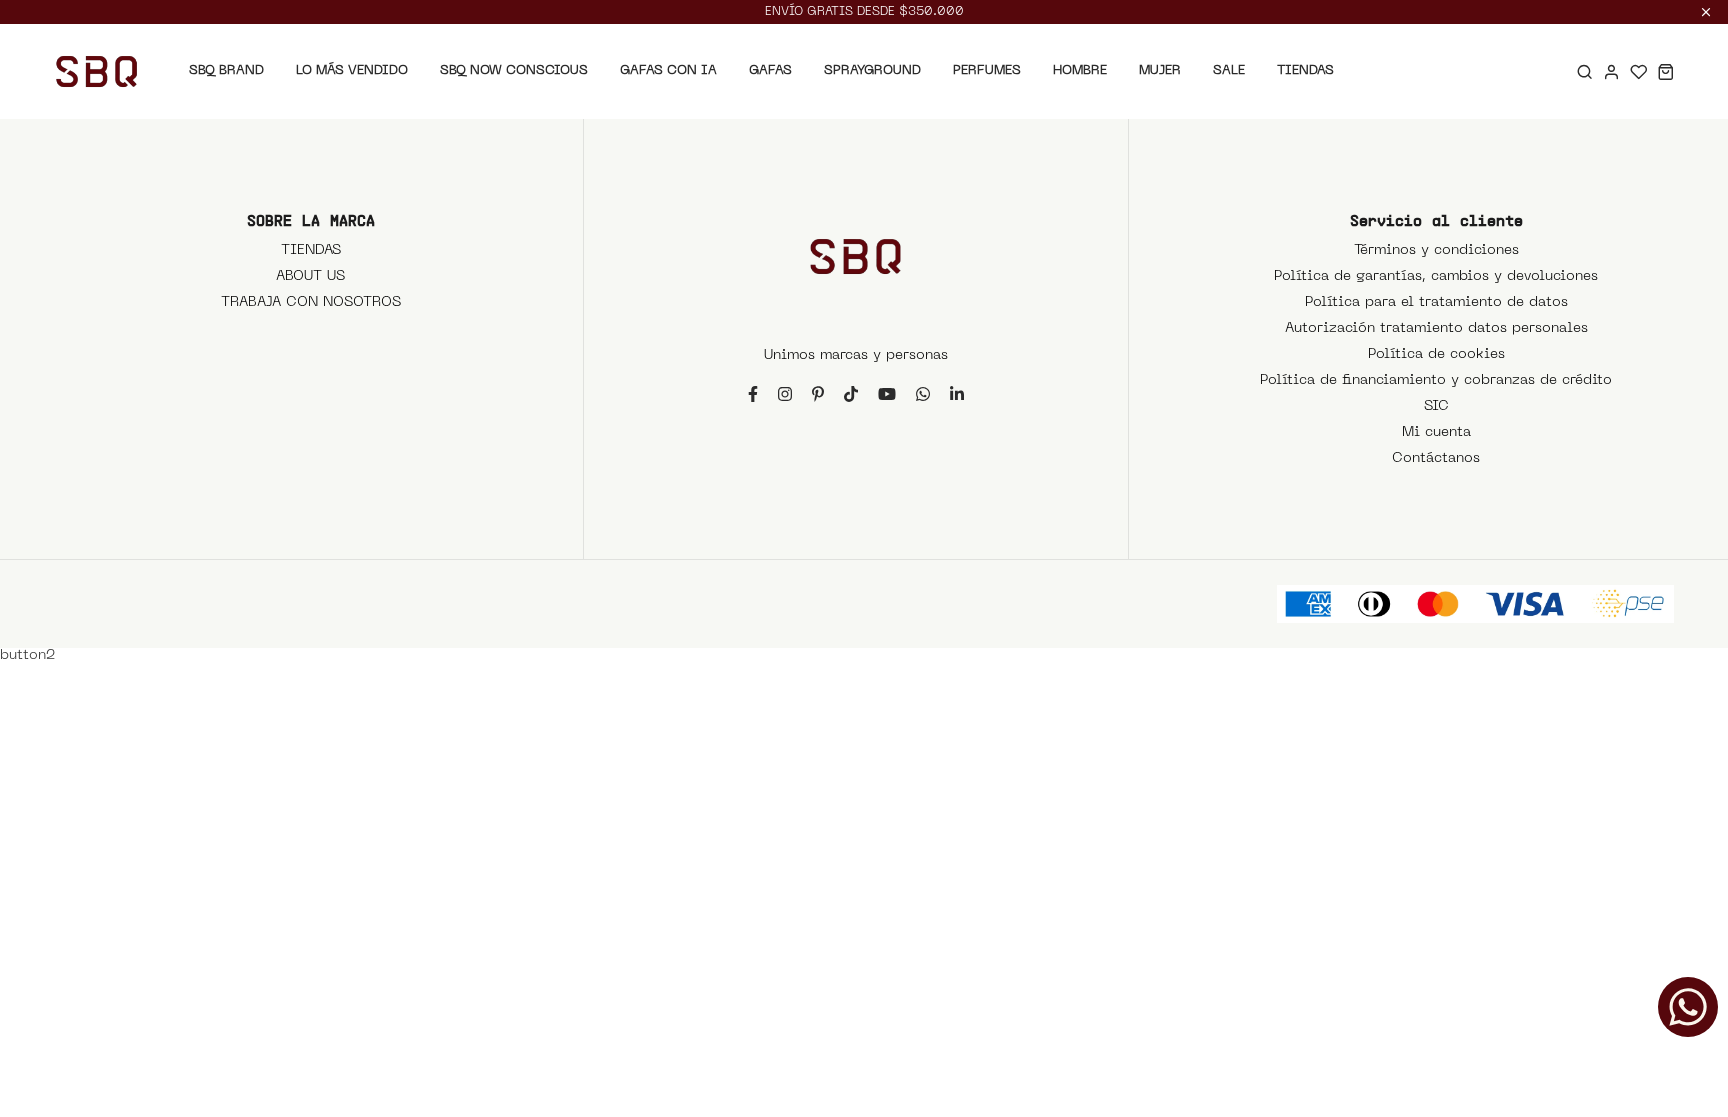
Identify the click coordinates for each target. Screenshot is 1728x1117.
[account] (1611, 71)
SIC (1436, 406)
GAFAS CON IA (668, 70)
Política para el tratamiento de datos (1436, 302)
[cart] (1665, 71)
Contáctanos (1436, 458)
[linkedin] (957, 393)
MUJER (1160, 70)
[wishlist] (1638, 71)
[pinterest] (818, 393)
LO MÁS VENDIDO (352, 70)
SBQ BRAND (226, 70)
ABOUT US (310, 276)
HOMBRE (1080, 70)
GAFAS (770, 70)
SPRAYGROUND (872, 70)
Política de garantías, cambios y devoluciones (1436, 276)
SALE (1229, 70)
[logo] (96, 71)
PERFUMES (987, 70)
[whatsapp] (923, 393)
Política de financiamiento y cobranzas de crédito (1436, 380)
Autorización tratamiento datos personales (1436, 328)
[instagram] (785, 393)
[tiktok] (851, 393)
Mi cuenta (1436, 432)
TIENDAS (1305, 70)
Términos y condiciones (1436, 250)
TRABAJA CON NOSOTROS (311, 302)
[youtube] (887, 393)
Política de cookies (1436, 354)
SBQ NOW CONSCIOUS (514, 70)
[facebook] (753, 393)
